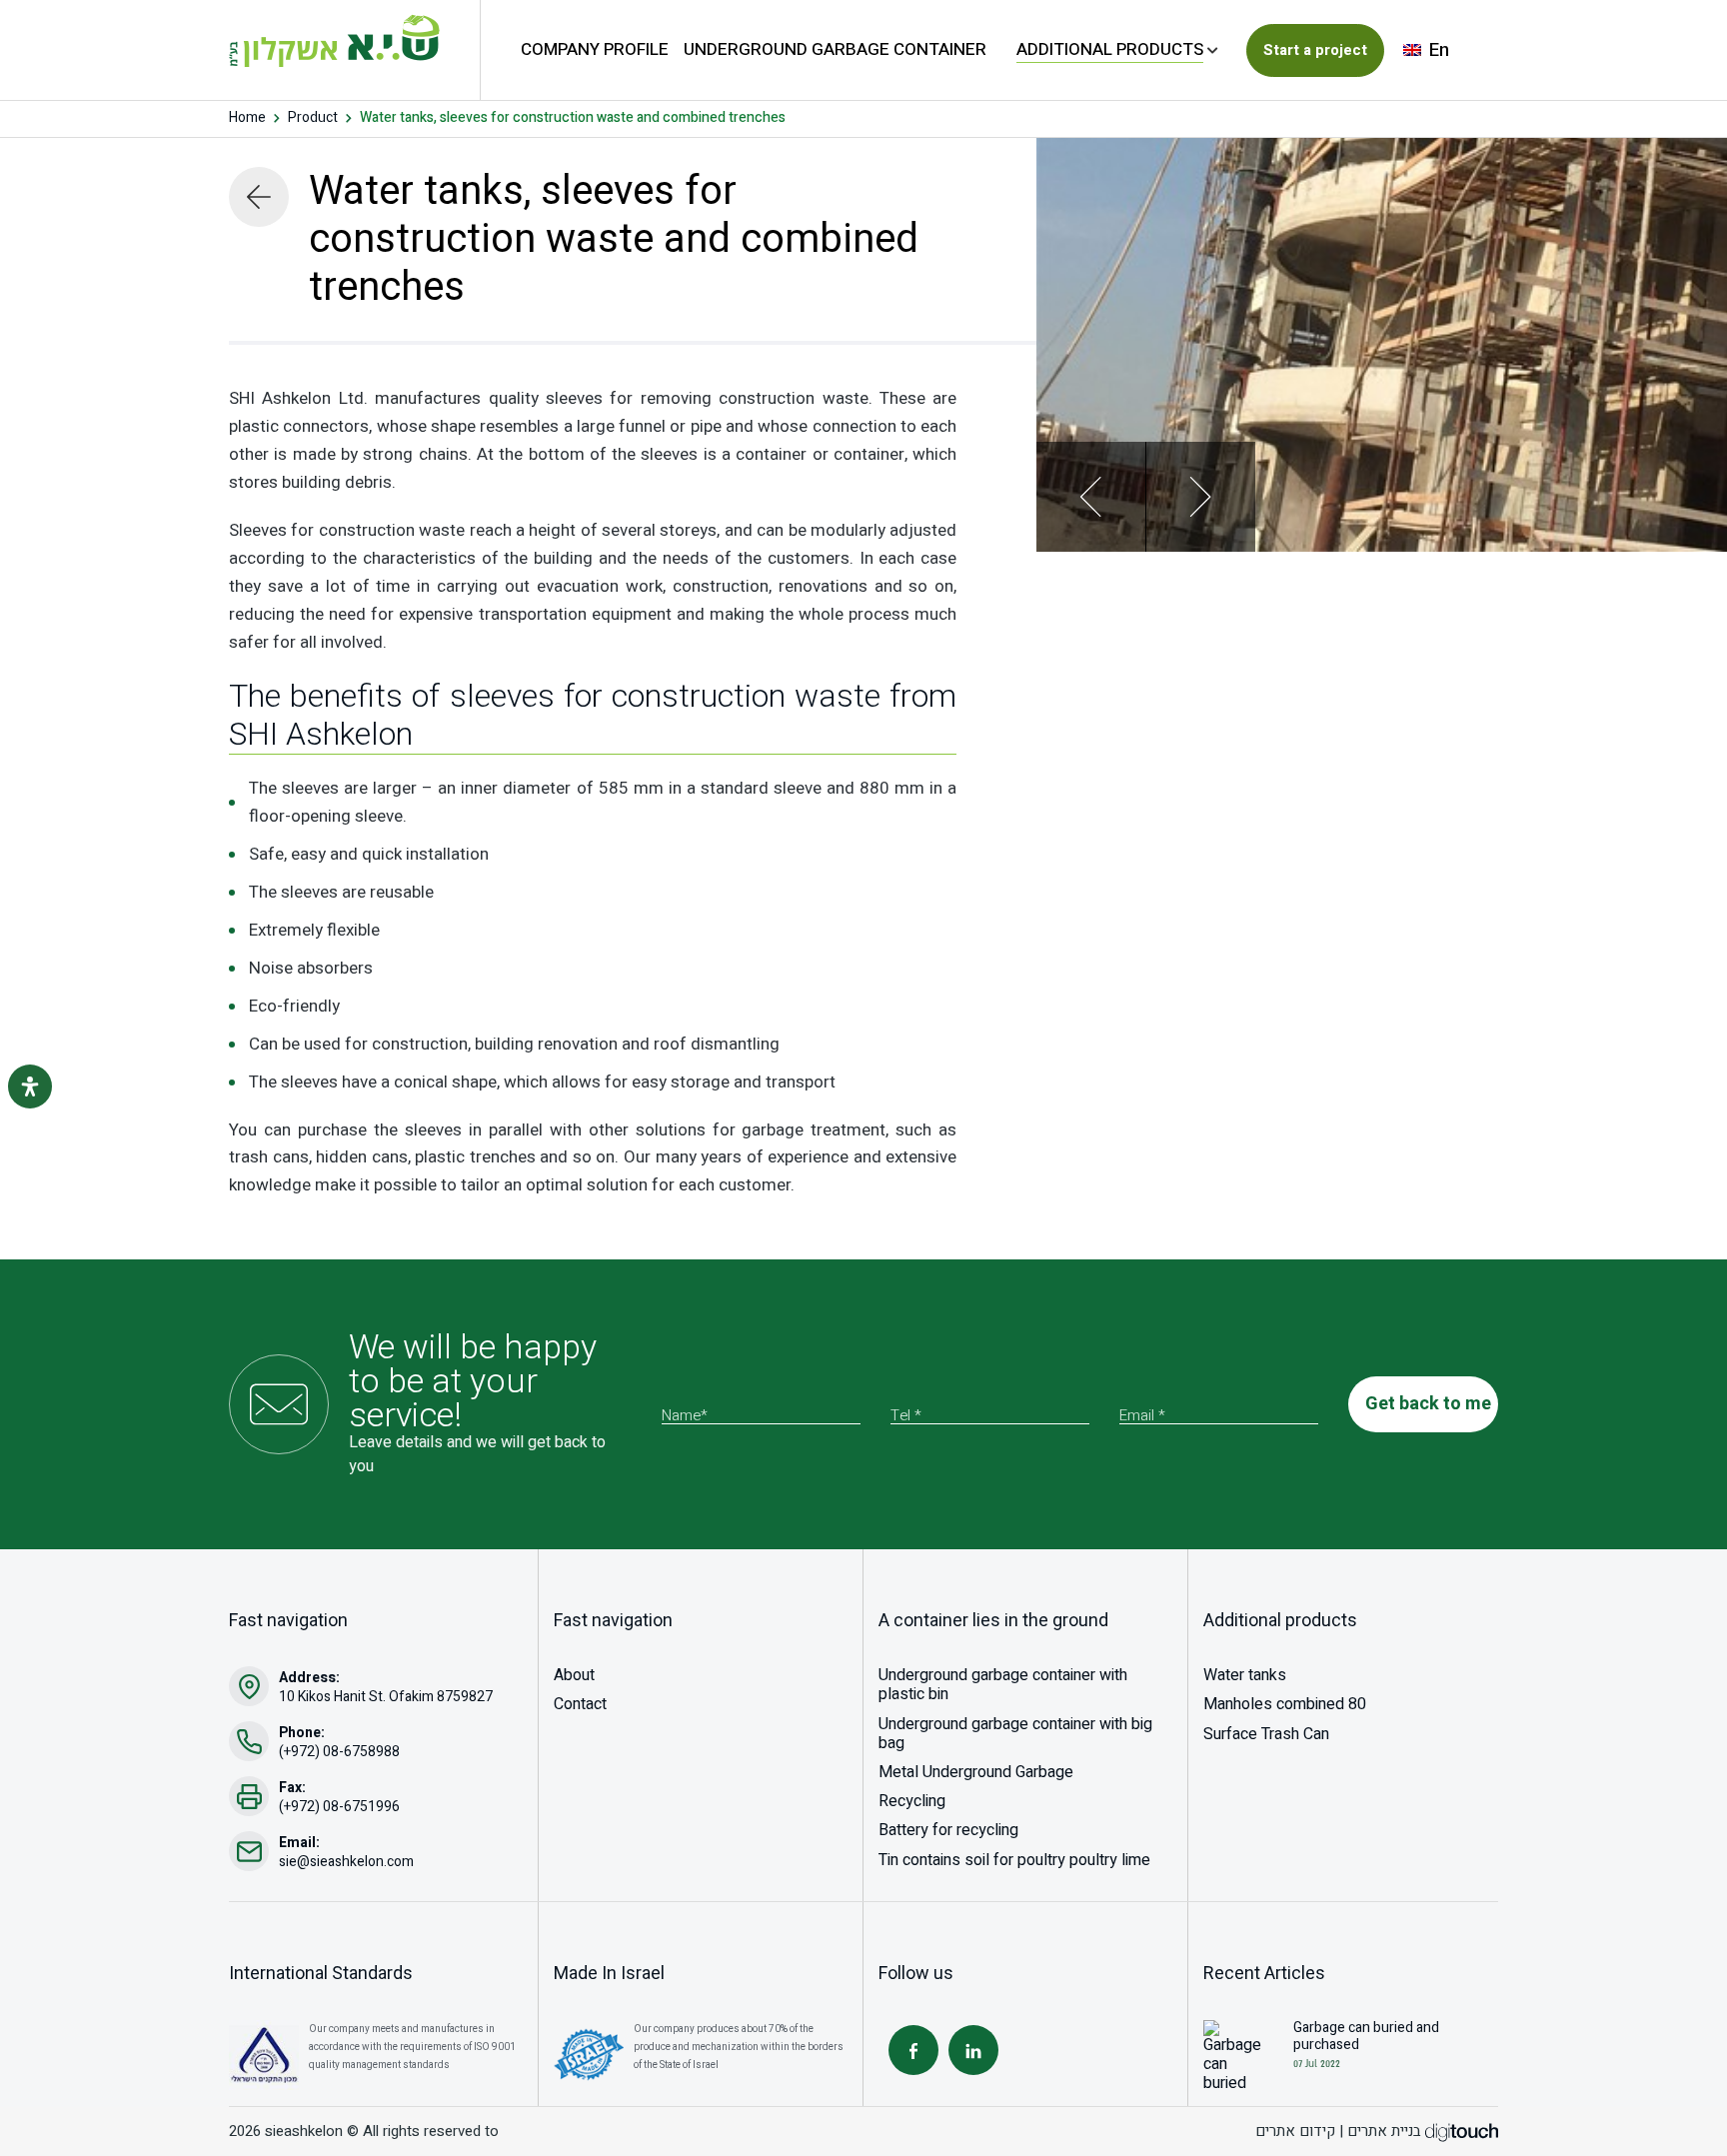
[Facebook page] (913, 2050)
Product (313, 118)
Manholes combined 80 (1285, 1704)
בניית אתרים (1384, 2131)
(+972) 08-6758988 (339, 1752)
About (574, 1675)
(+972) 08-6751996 (339, 1807)
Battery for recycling (948, 1830)
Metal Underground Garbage (976, 1772)
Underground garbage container (835, 49)
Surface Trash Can (1266, 1734)
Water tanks (1245, 1675)
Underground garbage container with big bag (1015, 1734)
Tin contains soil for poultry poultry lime (1014, 1860)
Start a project (1315, 50)
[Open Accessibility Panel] (30, 1086)
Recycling (912, 1801)
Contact (580, 1704)
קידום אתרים (1295, 2131)
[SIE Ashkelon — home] (334, 40)
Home (247, 118)
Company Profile (595, 49)
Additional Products (1110, 49)
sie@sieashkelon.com (346, 1862)
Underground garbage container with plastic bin (1003, 1685)
